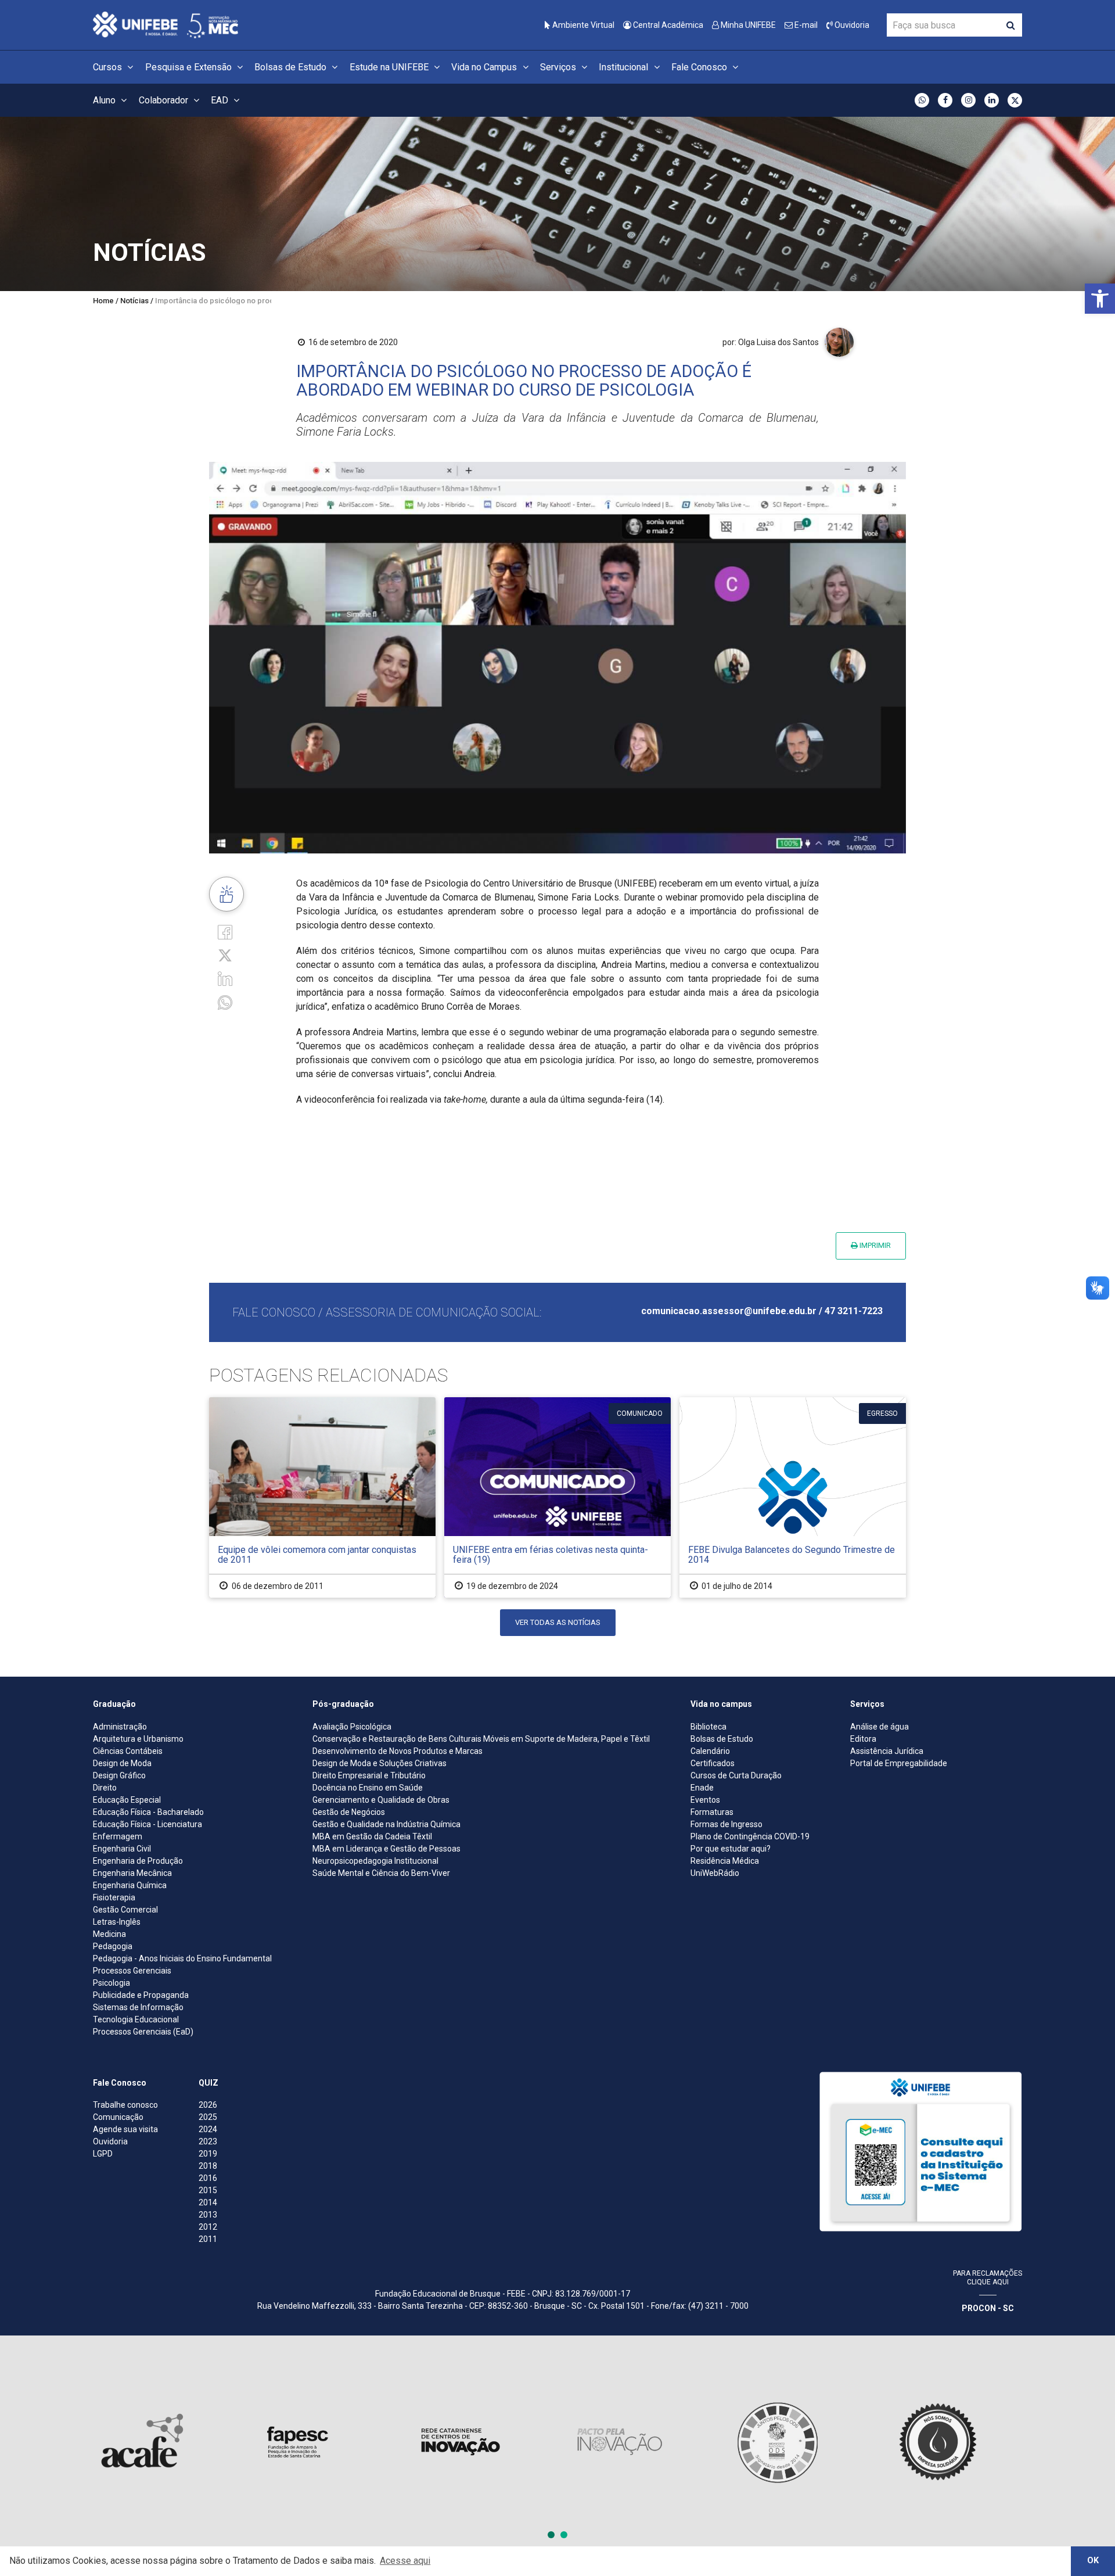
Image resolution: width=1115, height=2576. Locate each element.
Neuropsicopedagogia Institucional (375, 1861)
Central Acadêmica (667, 25)
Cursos (109, 67)
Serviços (559, 67)
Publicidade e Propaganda (141, 1995)
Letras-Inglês (117, 1922)
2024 (208, 2129)
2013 (208, 2215)
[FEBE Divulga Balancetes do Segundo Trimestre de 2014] (793, 1497)
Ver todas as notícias (558, 1622)
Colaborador (165, 100)
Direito (105, 1788)
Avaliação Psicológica (352, 1727)
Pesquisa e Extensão (190, 67)
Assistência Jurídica (887, 1751)
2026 (208, 2105)
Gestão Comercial (125, 1910)
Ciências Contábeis (128, 1751)
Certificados (713, 1763)
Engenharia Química (130, 1885)
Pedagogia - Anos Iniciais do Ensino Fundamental (182, 1958)
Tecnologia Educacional (136, 2019)
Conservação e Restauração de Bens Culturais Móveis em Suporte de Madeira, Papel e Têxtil (481, 1739)
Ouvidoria (851, 25)
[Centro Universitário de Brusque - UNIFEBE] (166, 24)
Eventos (705, 1800)
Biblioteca (708, 1727)
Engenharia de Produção (138, 1861)
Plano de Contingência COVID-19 (750, 1836)
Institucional (625, 67)
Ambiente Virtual (582, 25)
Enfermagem (118, 1836)
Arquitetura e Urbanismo (138, 1739)
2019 (208, 2154)
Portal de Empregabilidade (899, 1763)
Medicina (109, 1934)
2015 (208, 2190)
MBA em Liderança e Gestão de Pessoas (386, 1849)
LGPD (103, 2154)
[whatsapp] (225, 1001)
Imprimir (874, 1245)
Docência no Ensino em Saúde (368, 1788)
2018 (208, 2166)
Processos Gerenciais (132, 1971)
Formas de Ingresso (726, 1824)
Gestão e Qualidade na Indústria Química (386, 1824)
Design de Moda (122, 1763)
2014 (208, 2202)
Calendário (710, 1751)
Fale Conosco (700, 67)
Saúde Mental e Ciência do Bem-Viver (381, 1873)
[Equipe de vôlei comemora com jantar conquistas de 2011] (322, 1497)
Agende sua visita (125, 2129)
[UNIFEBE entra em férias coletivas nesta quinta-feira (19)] (557, 1497)
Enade (702, 1788)
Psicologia (111, 1983)
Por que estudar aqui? (731, 1849)
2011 (208, 2239)
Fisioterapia (114, 1897)
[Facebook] (225, 931)
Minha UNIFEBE (747, 25)
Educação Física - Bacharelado (148, 1812)
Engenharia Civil (122, 1849)
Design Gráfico (119, 1775)
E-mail (805, 25)
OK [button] (1093, 2561)
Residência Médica (725, 1861)
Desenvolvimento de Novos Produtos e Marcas (398, 1751)
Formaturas (712, 1812)
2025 (208, 2117)
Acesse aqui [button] (405, 2561)
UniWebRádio (715, 1873)
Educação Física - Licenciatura (148, 1824)
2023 (208, 2141)
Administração (120, 1727)
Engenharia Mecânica (132, 1873)
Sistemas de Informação (138, 2007)
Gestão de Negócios (349, 1812)
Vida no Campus (485, 67)
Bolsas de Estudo (292, 67)
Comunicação (118, 2117)
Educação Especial (127, 1800)
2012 (208, 2227)
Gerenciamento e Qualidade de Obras (381, 1800)
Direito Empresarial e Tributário (369, 1775)
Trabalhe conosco (125, 2105)
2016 (208, 2178)
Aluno (105, 100)
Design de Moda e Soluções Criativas (380, 1763)
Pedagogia (113, 1946)
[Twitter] (225, 955)
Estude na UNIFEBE (390, 67)
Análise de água (880, 1727)
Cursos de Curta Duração (736, 1775)
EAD (221, 100)
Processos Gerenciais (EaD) (143, 2032)
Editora (863, 1739)
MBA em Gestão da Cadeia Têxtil (372, 1836)
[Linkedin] (225, 978)
